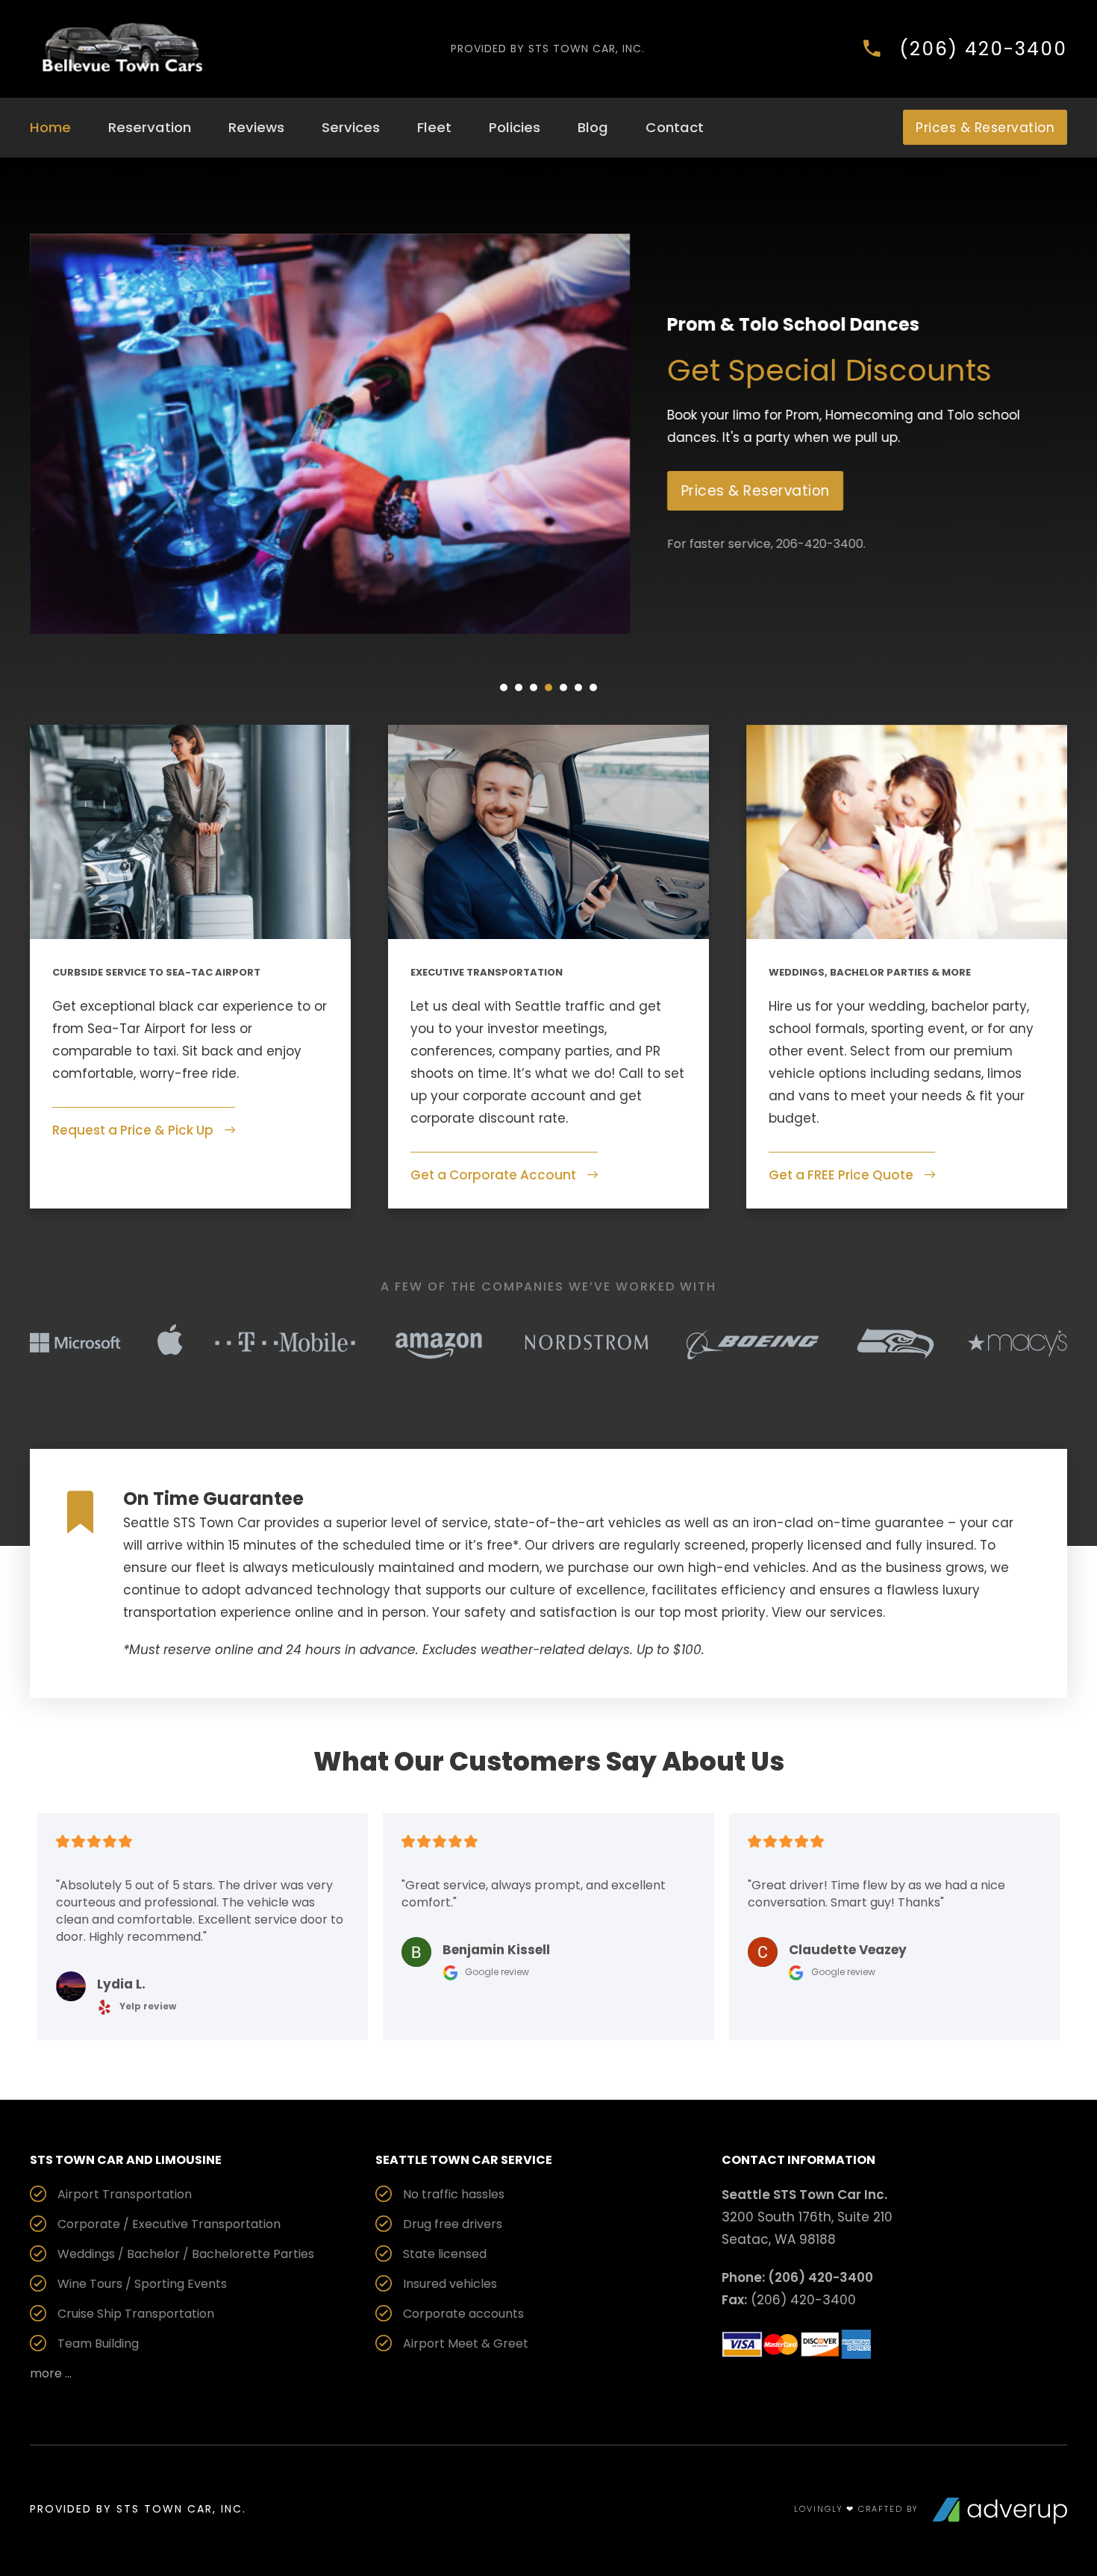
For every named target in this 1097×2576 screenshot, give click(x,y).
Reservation (150, 127)
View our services (827, 1612)
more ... (51, 2373)
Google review (496, 1972)
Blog (593, 127)
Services (351, 127)
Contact (675, 127)
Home (50, 127)
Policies (515, 127)
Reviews (256, 127)
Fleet (434, 127)
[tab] (504, 687)
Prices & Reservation (985, 128)
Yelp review (147, 2006)
